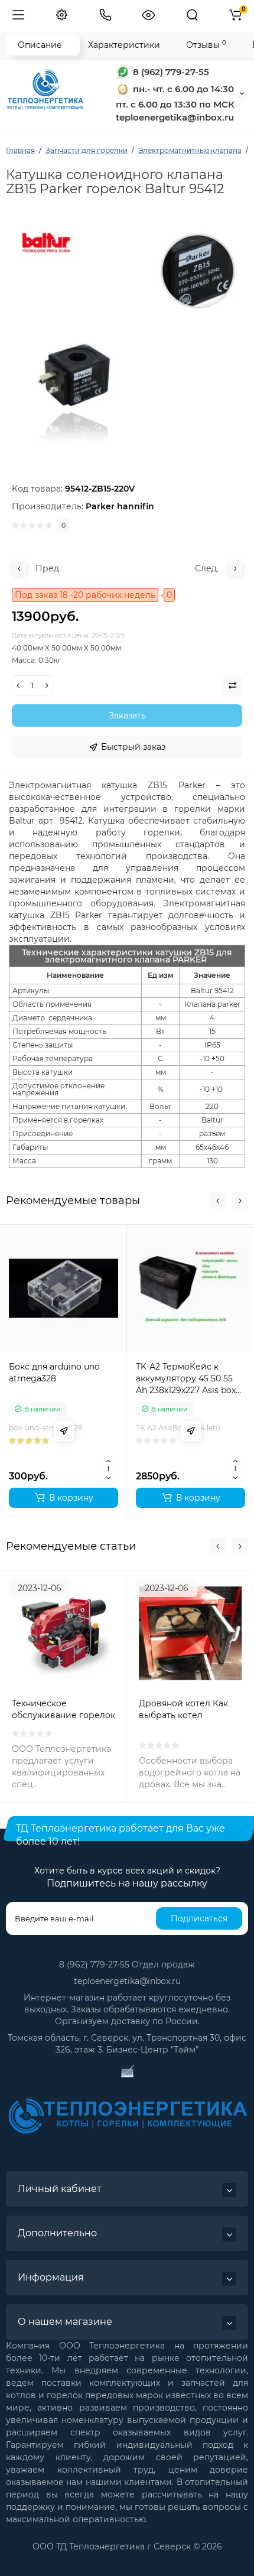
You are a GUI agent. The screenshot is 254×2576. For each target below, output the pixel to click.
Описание (40, 45)
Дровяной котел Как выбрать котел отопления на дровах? (187, 1715)
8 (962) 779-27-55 (170, 72)
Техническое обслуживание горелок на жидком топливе (63, 1715)
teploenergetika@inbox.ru (127, 1981)
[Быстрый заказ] (64, 1431)
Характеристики (124, 45)
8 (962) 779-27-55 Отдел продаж (127, 1964)
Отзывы (206, 45)
